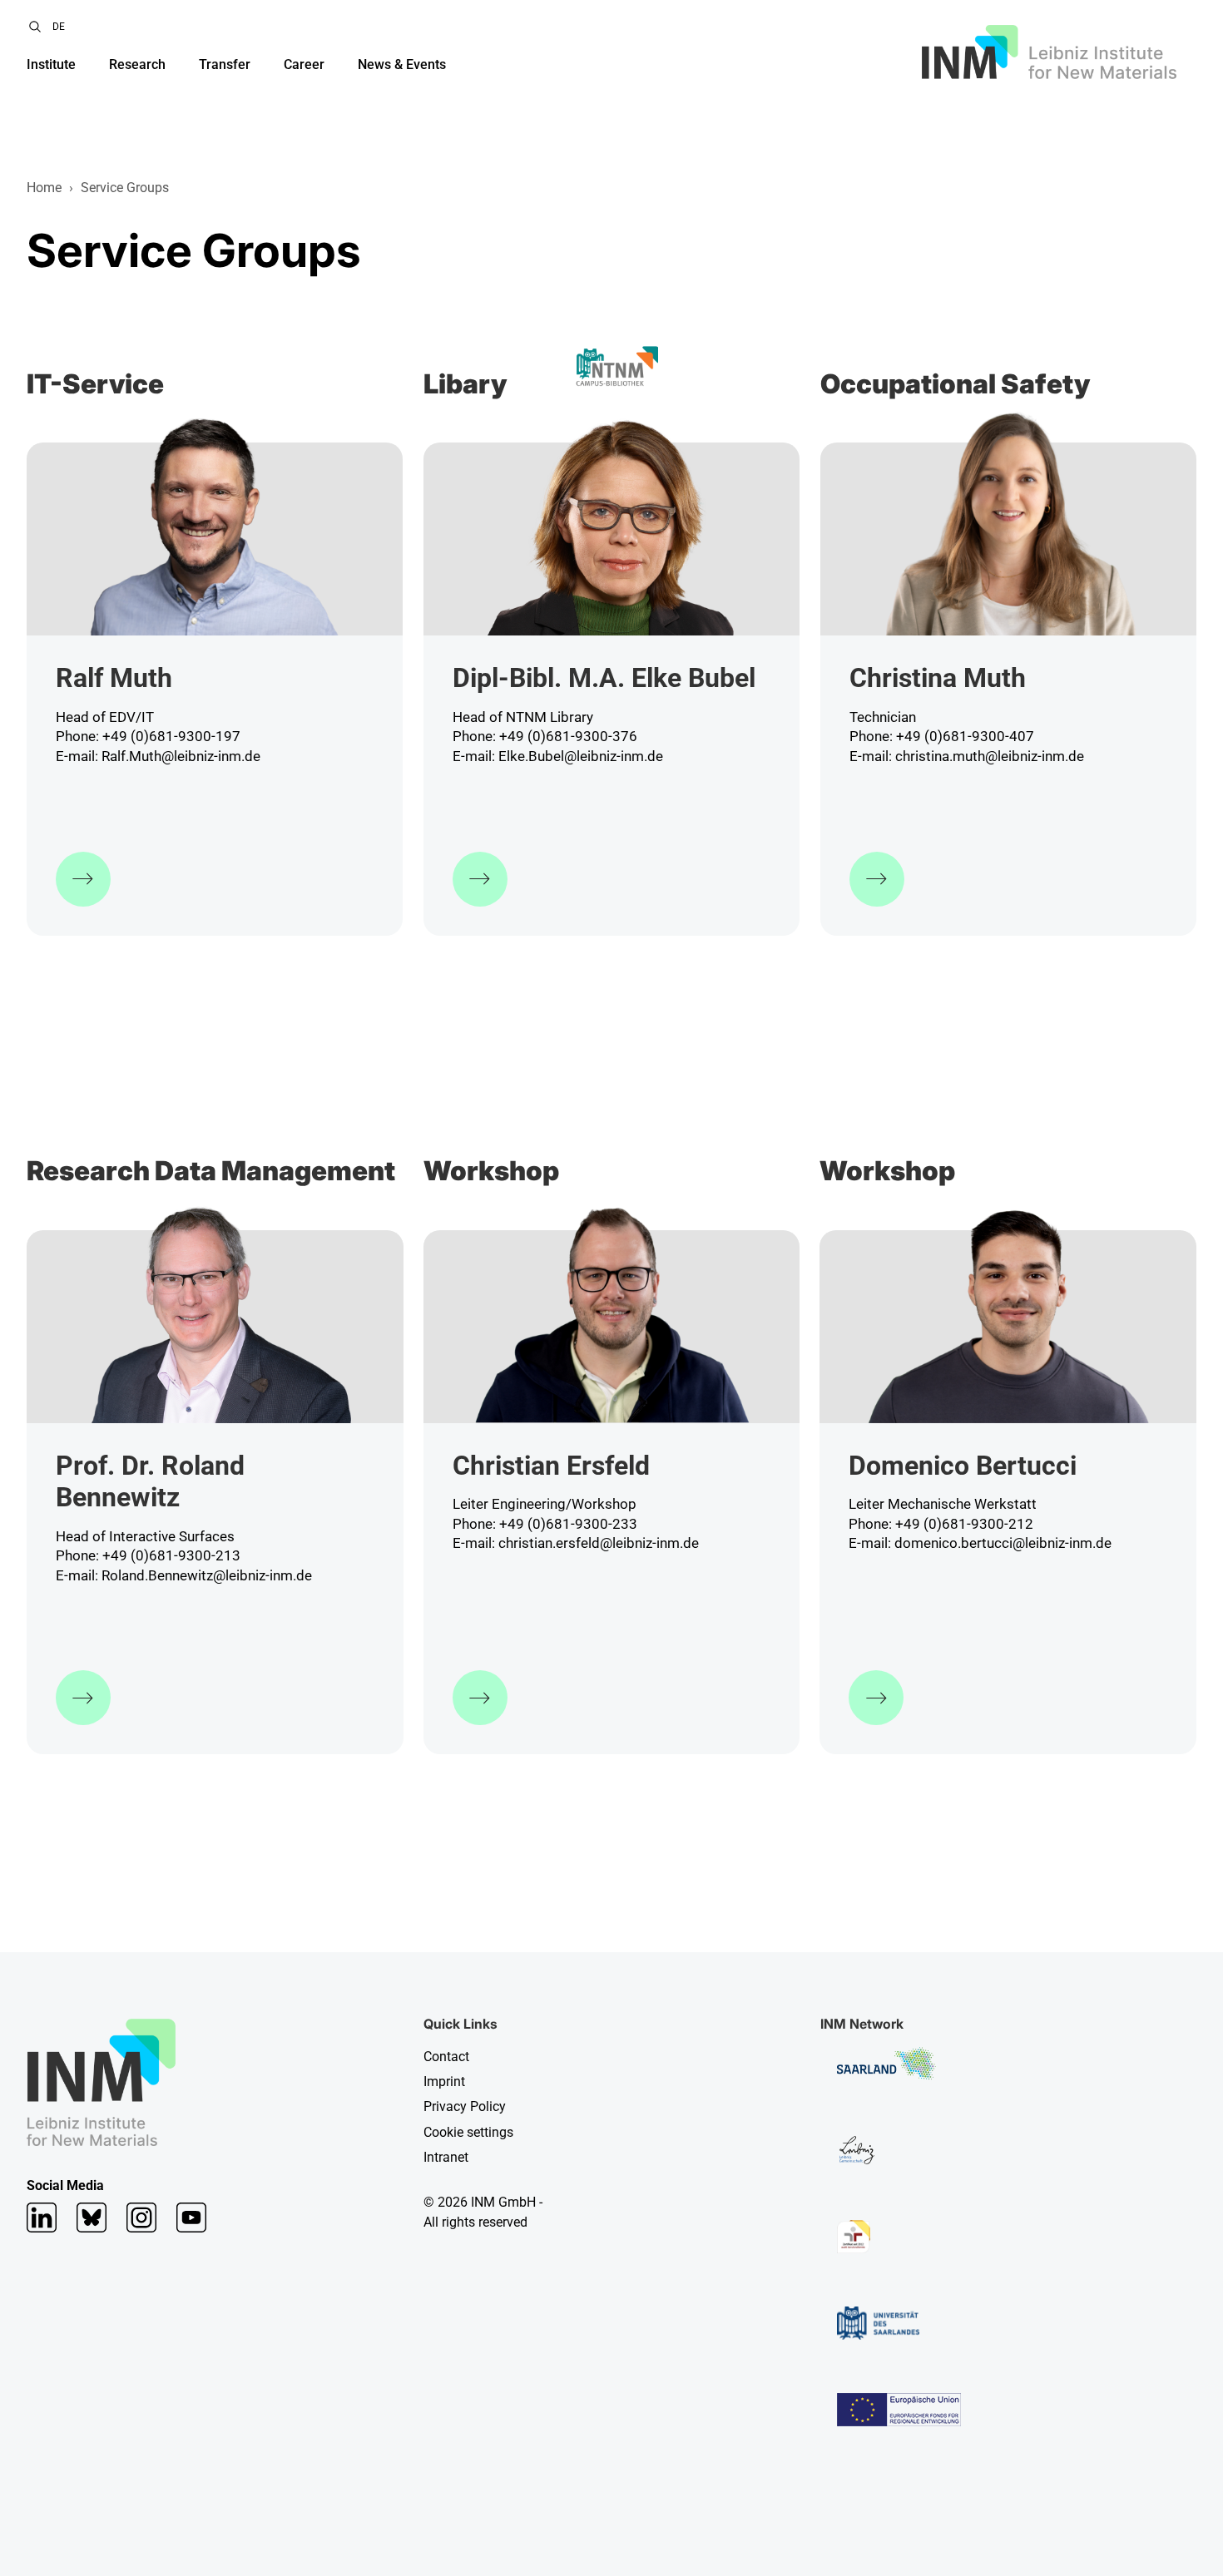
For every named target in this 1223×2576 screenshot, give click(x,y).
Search (35, 27)
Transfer (225, 64)
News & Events (402, 64)
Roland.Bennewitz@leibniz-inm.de (207, 1575)
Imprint (444, 2082)
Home (44, 188)
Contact (446, 2057)
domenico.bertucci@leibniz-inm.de (1003, 1543)
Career (304, 64)
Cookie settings (468, 2132)
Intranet (446, 2157)
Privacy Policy (465, 2106)
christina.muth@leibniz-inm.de (990, 756)
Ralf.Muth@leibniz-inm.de (181, 756)
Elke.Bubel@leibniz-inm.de (581, 756)
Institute (51, 64)
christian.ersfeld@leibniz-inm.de (599, 1543)
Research (137, 64)
